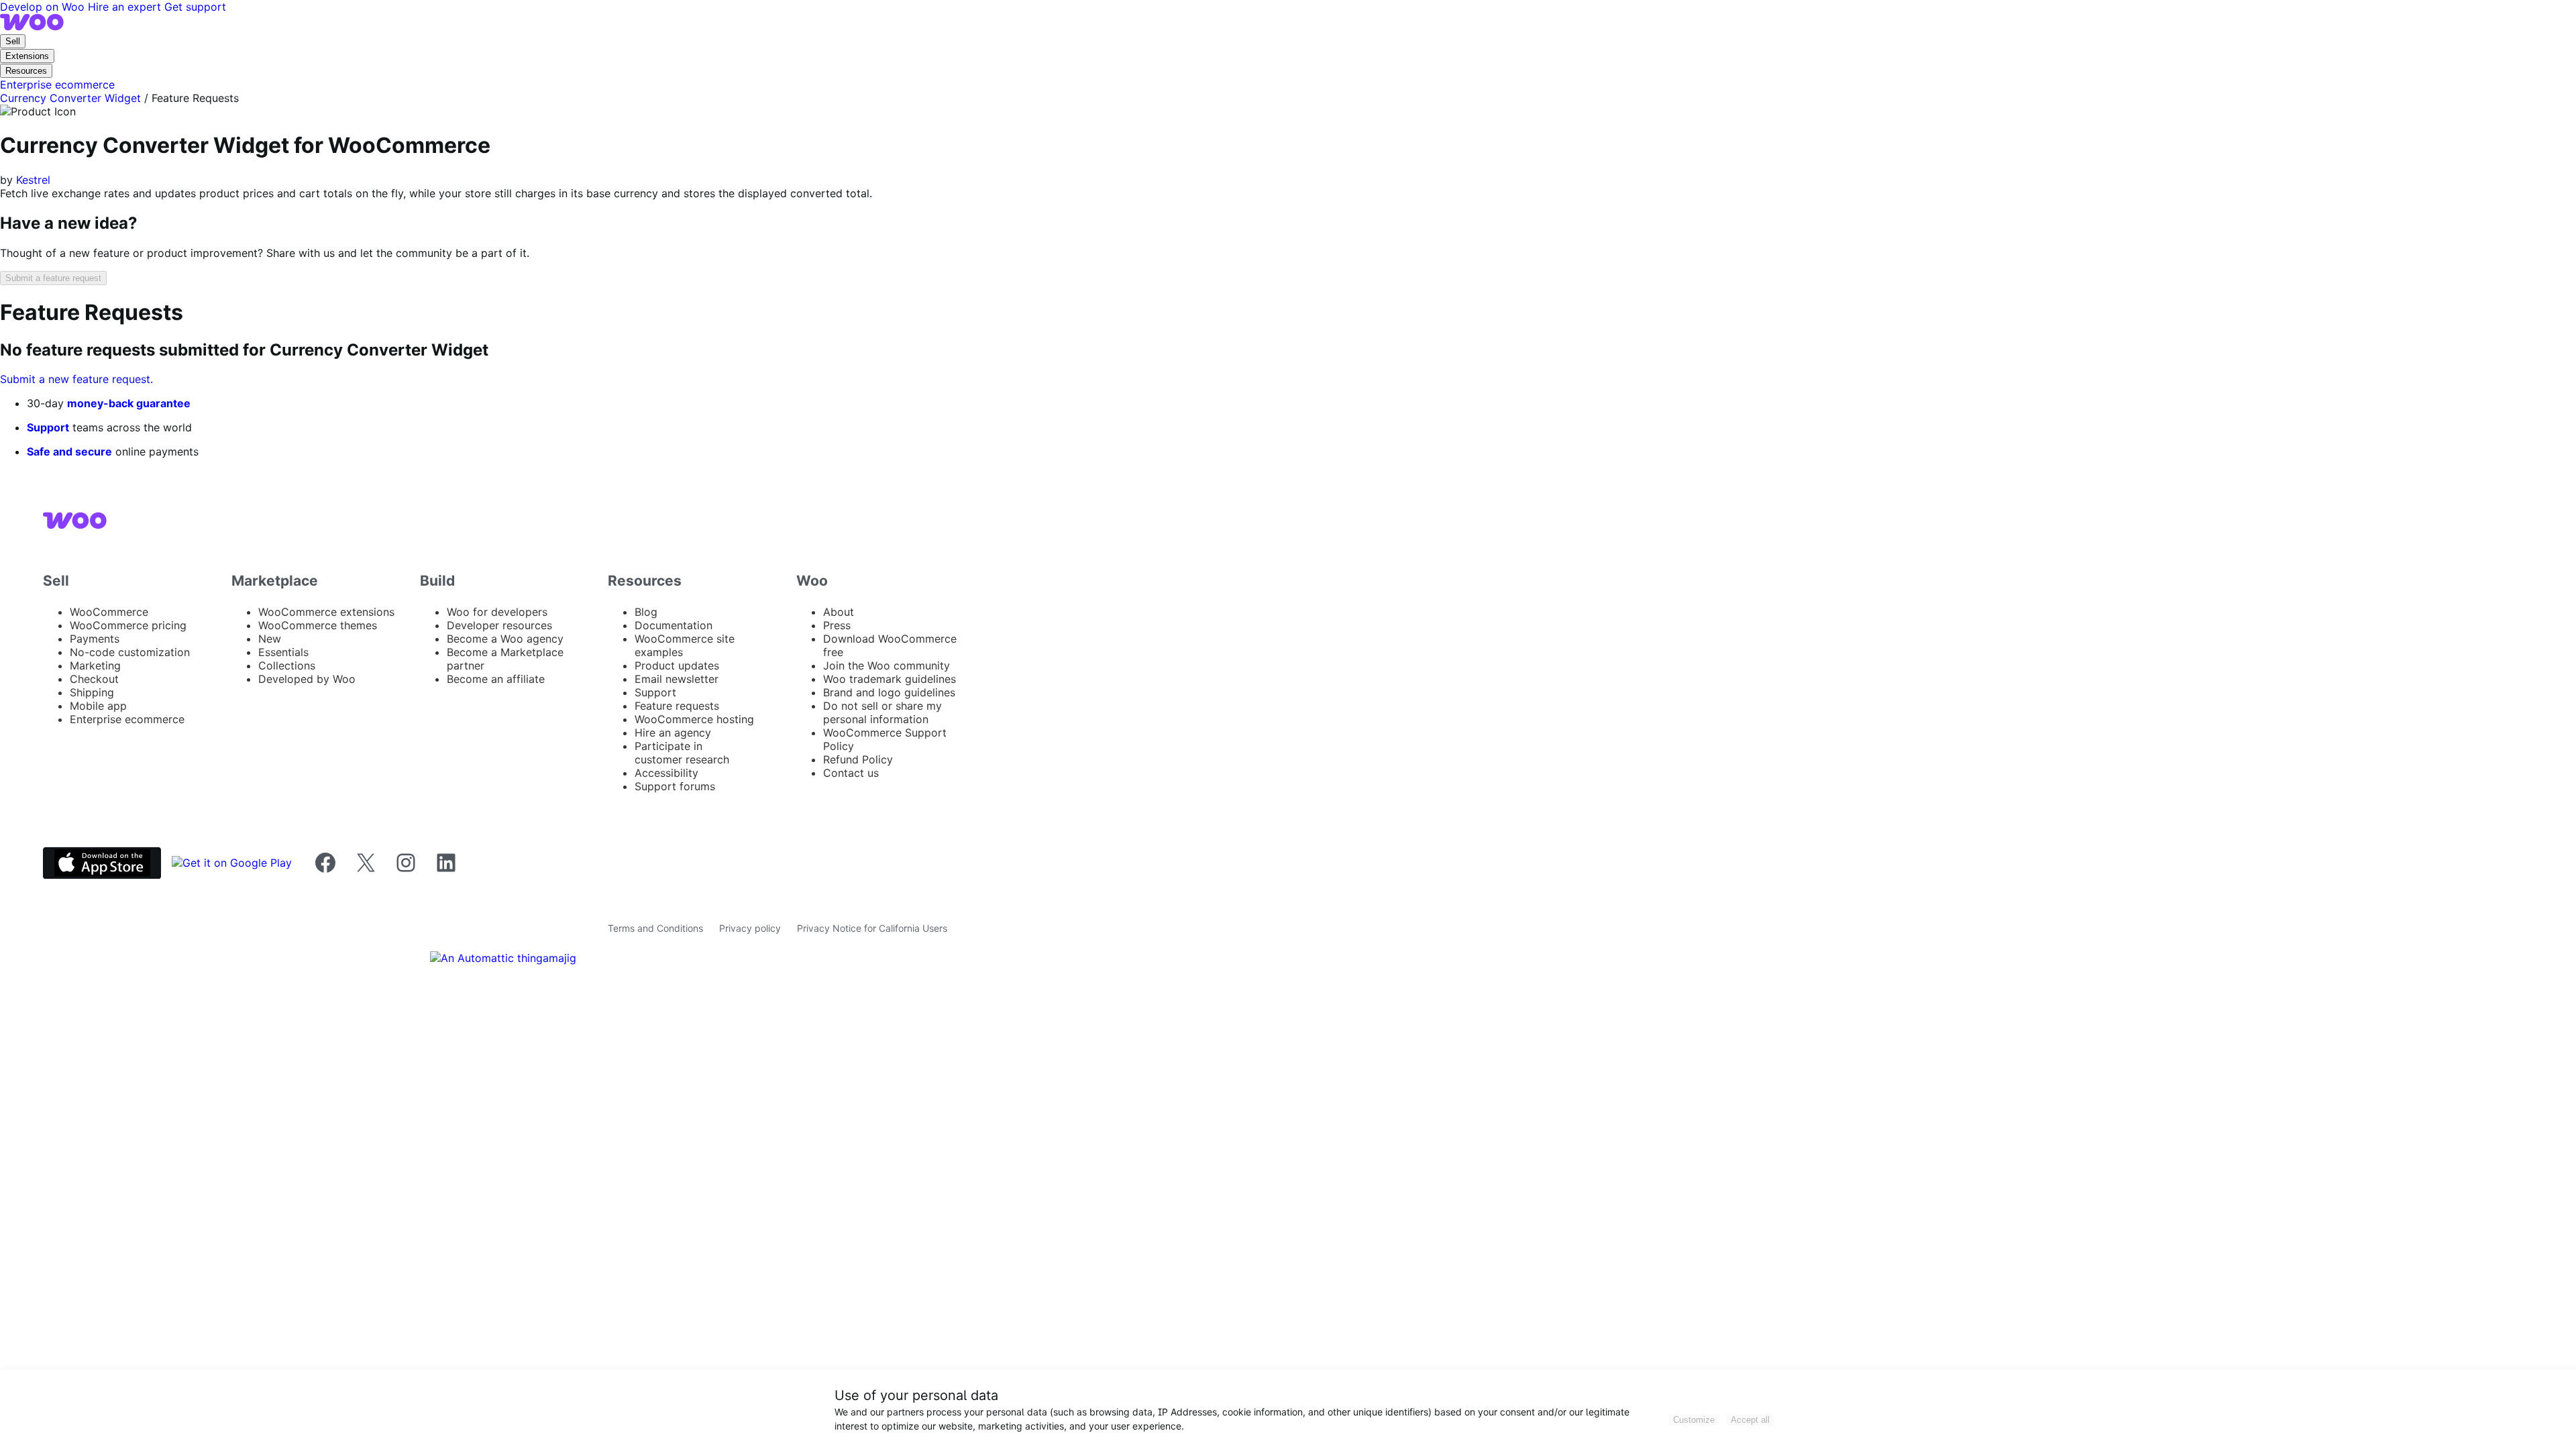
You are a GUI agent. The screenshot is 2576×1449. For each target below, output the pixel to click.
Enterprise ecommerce (127, 719)
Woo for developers (497, 612)
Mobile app (98, 706)
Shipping (92, 692)
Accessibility (666, 773)
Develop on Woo (44, 7)
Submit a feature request (53, 278)
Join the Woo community (887, 665)
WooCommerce (109, 612)
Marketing (95, 665)
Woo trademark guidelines (890, 679)
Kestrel (33, 180)
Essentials (283, 652)
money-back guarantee (129, 403)
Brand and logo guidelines (889, 692)
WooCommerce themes (318, 625)
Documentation (674, 625)
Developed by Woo (307, 679)
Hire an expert (126, 7)
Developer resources (499, 625)
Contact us (851, 773)
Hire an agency (673, 733)
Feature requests (677, 706)
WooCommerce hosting (694, 719)
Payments (95, 639)
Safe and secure (69, 451)
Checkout (94, 679)
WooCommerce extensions (326, 612)
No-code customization (130, 652)
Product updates (677, 665)
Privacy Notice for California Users (872, 928)
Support (48, 427)
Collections (287, 665)
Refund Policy (858, 759)
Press (837, 625)
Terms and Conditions (655, 928)
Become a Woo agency (505, 639)
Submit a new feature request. (76, 379)
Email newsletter (677, 679)
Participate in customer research (682, 753)
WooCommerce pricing (128, 625)
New (270, 639)
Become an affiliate (496, 679)
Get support (195, 7)
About (839, 612)
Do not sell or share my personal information (882, 712)
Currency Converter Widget (70, 98)
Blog (646, 612)
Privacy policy (750, 928)
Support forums (675, 786)
